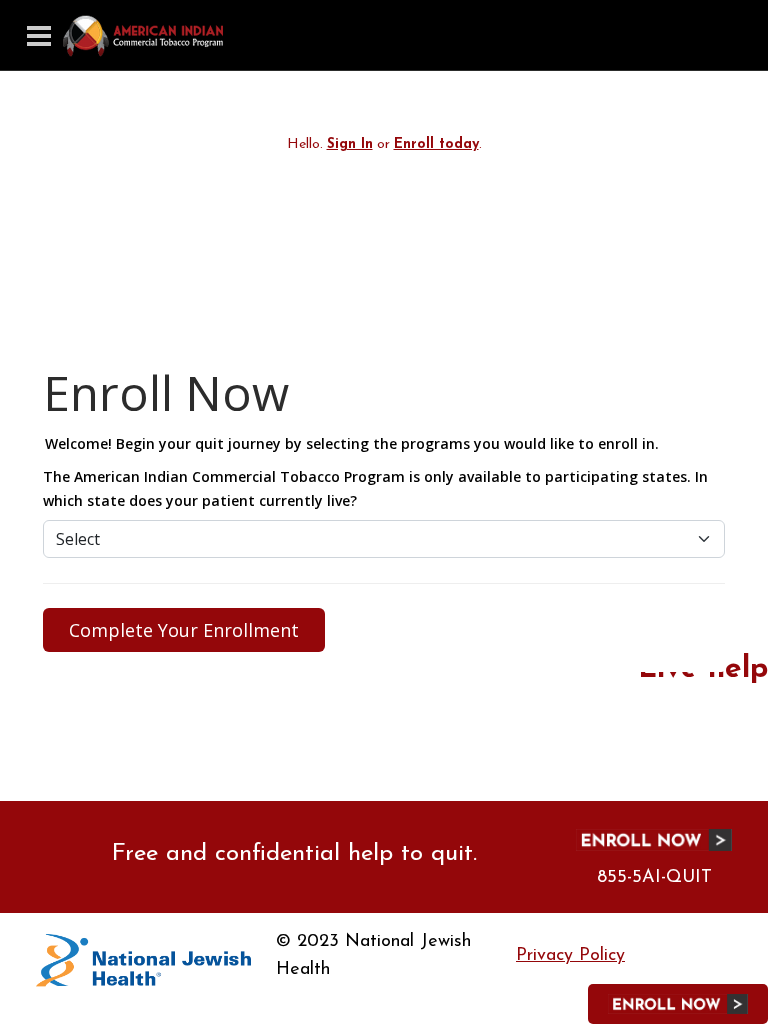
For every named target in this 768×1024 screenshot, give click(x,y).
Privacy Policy (570, 956)
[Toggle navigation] (39, 36)
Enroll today (436, 144)
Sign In (350, 144)
